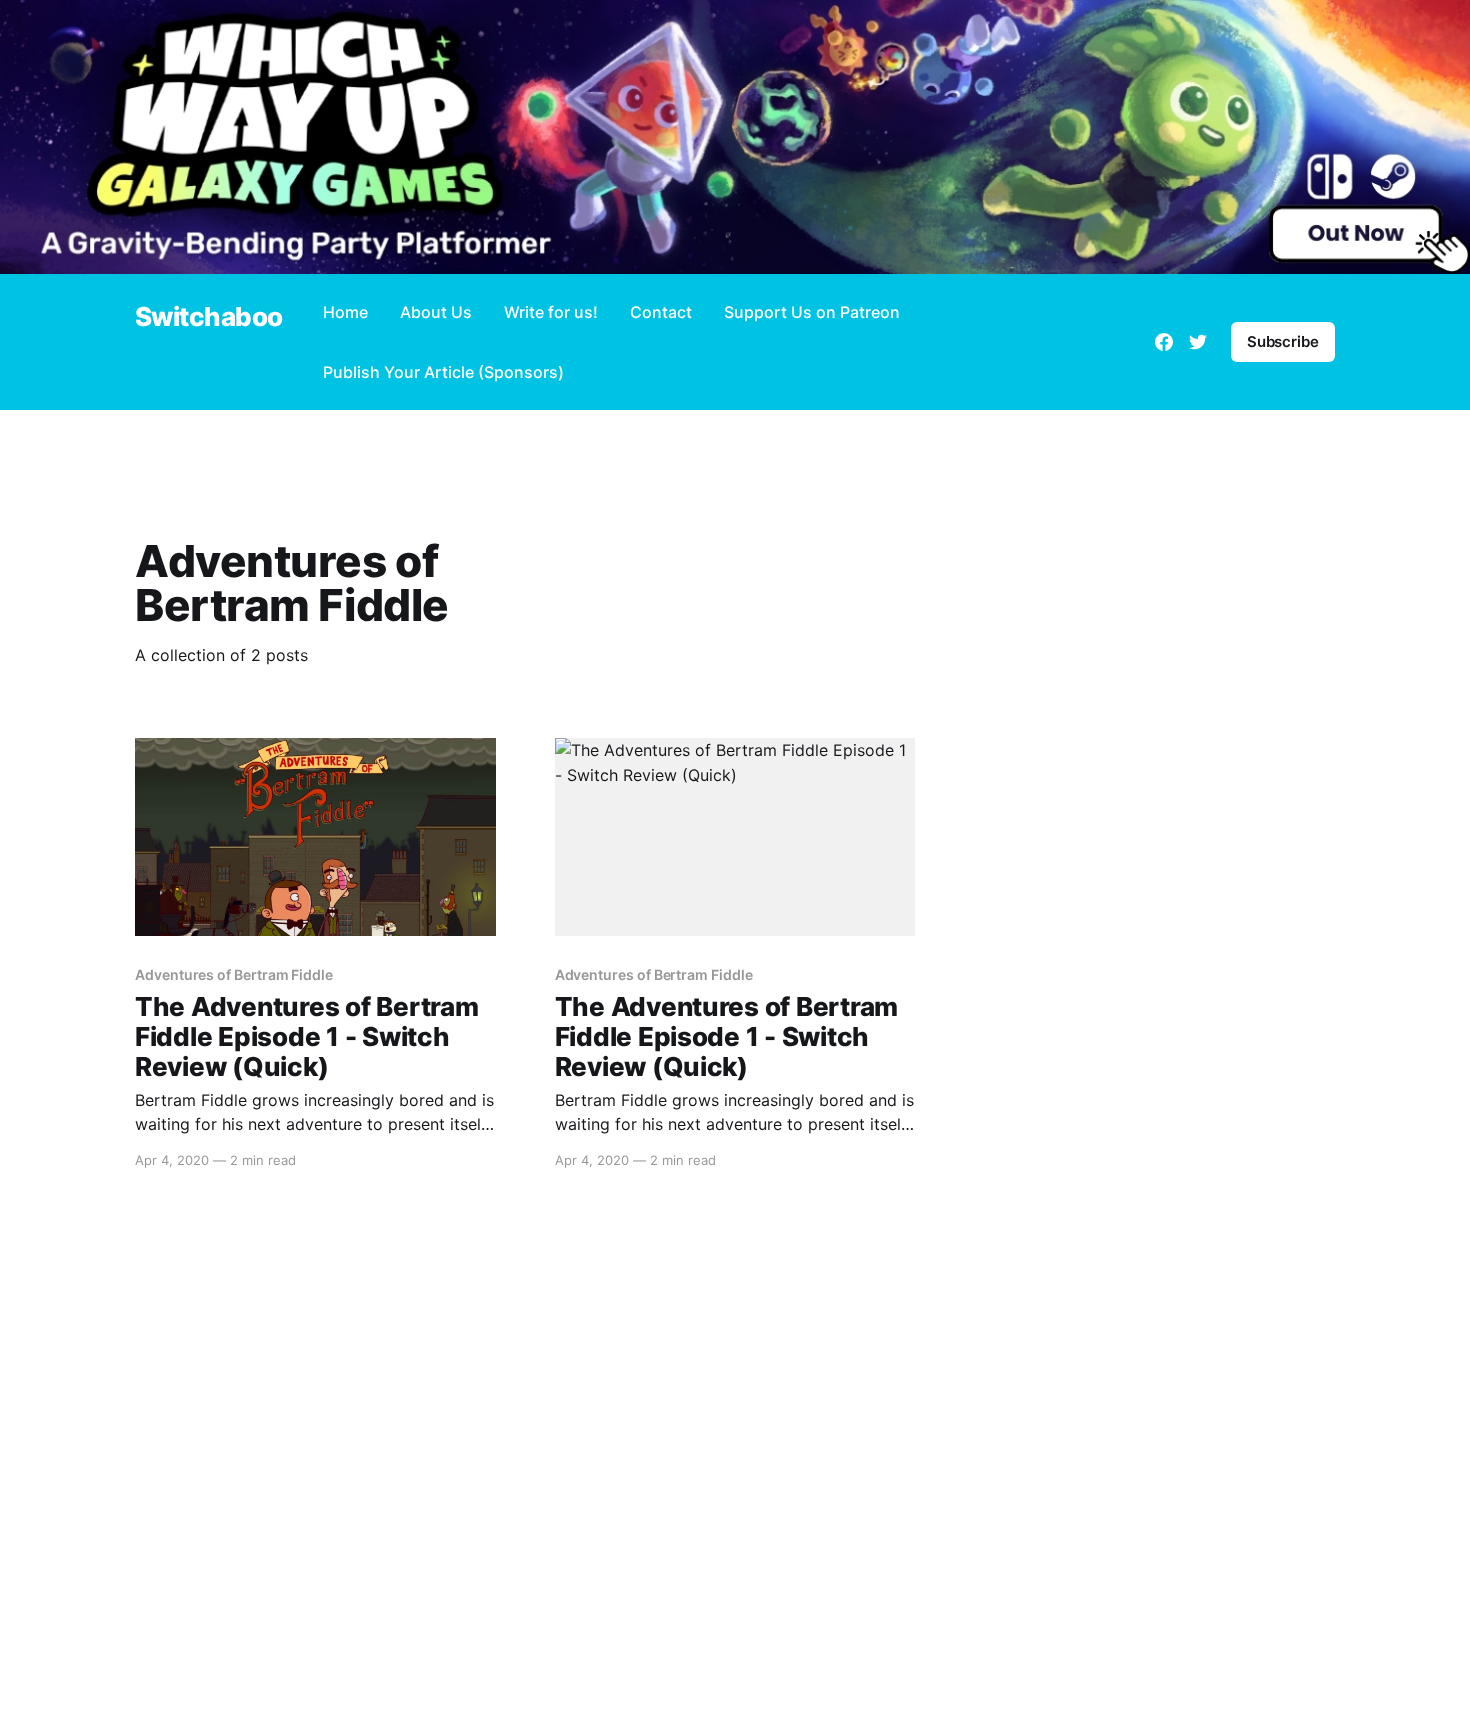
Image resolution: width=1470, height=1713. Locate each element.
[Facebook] (1164, 342)
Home (345, 312)
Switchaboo (209, 317)
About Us (436, 312)
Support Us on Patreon (812, 312)
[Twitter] (1198, 342)
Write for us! (551, 312)
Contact (661, 312)
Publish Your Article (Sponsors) (443, 372)
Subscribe (1283, 341)
